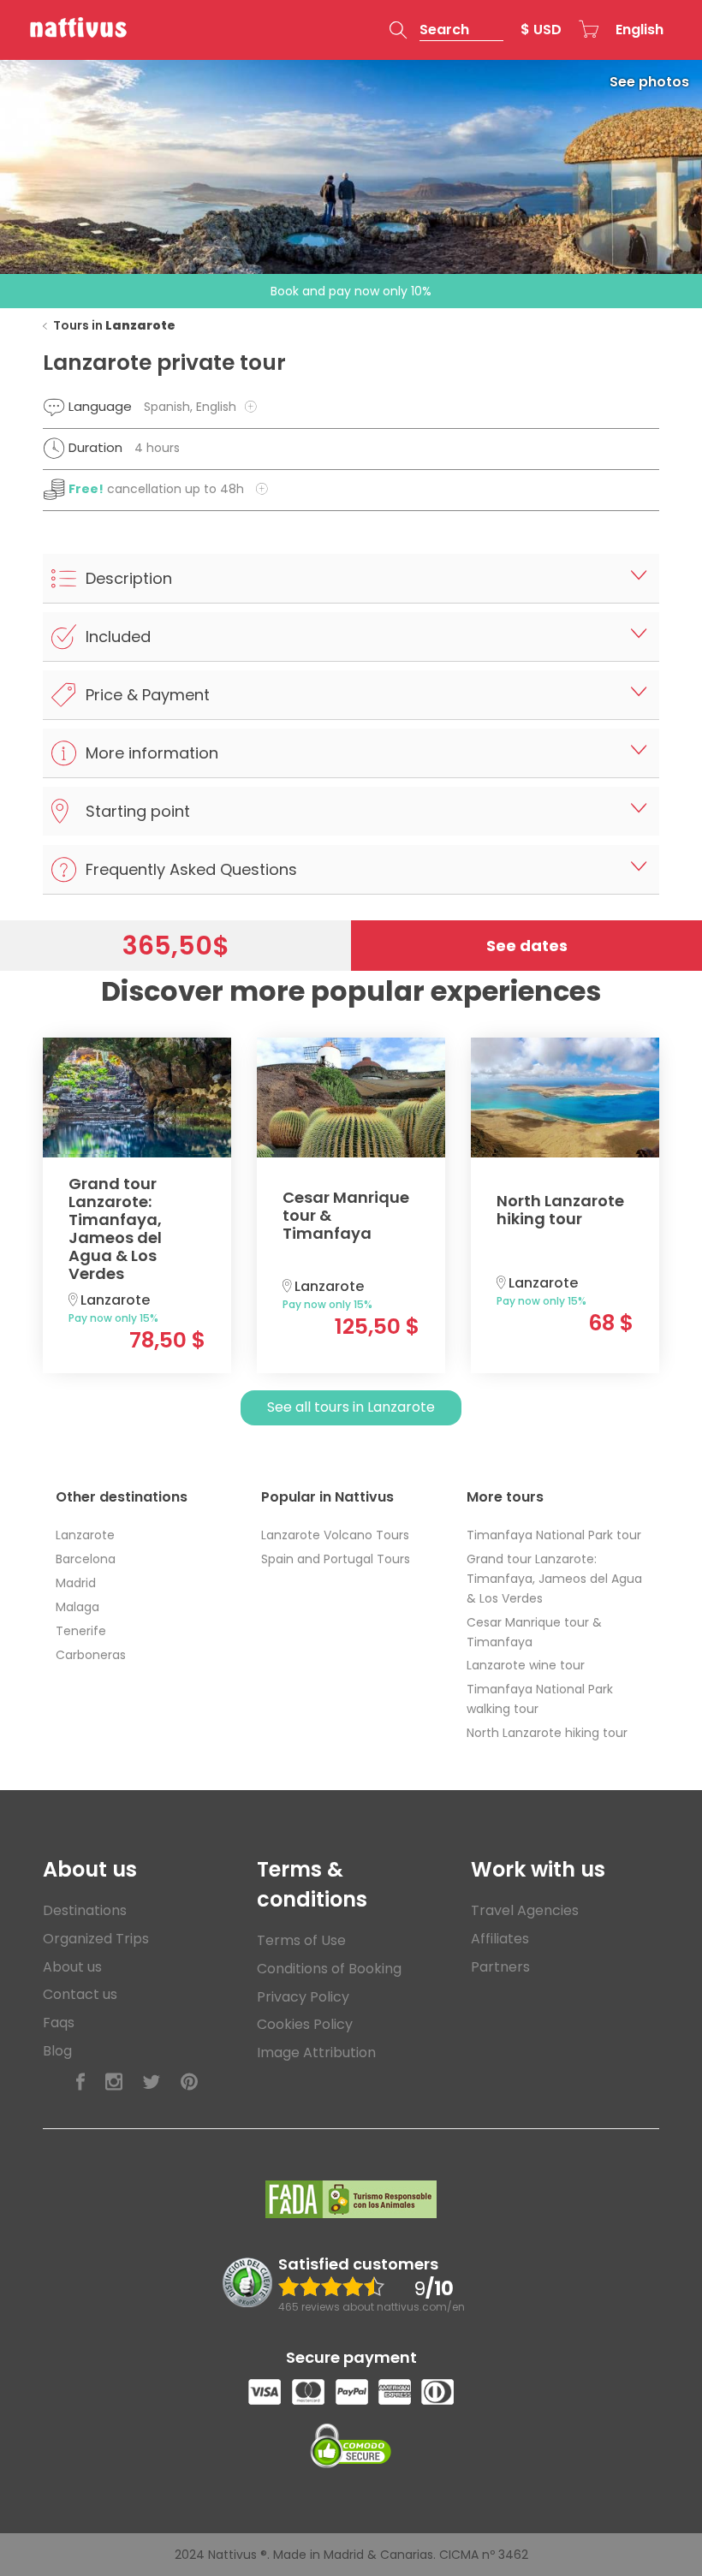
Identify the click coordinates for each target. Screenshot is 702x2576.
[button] (446, 30)
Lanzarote (85, 1535)
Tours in (114, 325)
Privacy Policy (303, 1997)
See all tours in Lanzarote (351, 1407)
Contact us (80, 1994)
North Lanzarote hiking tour (547, 1733)
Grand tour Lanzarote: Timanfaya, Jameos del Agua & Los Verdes (554, 1579)
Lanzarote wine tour (526, 1665)
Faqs (59, 2023)
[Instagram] (114, 2082)
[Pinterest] (189, 2082)
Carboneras (91, 1655)
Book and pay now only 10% (351, 291)
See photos (649, 82)
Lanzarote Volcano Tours (335, 1535)
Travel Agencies (525, 1910)
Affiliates (500, 1939)
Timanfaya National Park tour (554, 1535)
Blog (57, 2051)
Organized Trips (96, 1939)
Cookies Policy (305, 2024)
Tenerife (81, 1631)
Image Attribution (316, 2052)
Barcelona (86, 1559)
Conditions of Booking (329, 1969)
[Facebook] (80, 2082)
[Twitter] (152, 2082)
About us (72, 1967)
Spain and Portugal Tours (336, 1559)
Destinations (85, 1910)
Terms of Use (301, 1940)
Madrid (76, 1583)
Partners (500, 1967)
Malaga (77, 1607)
